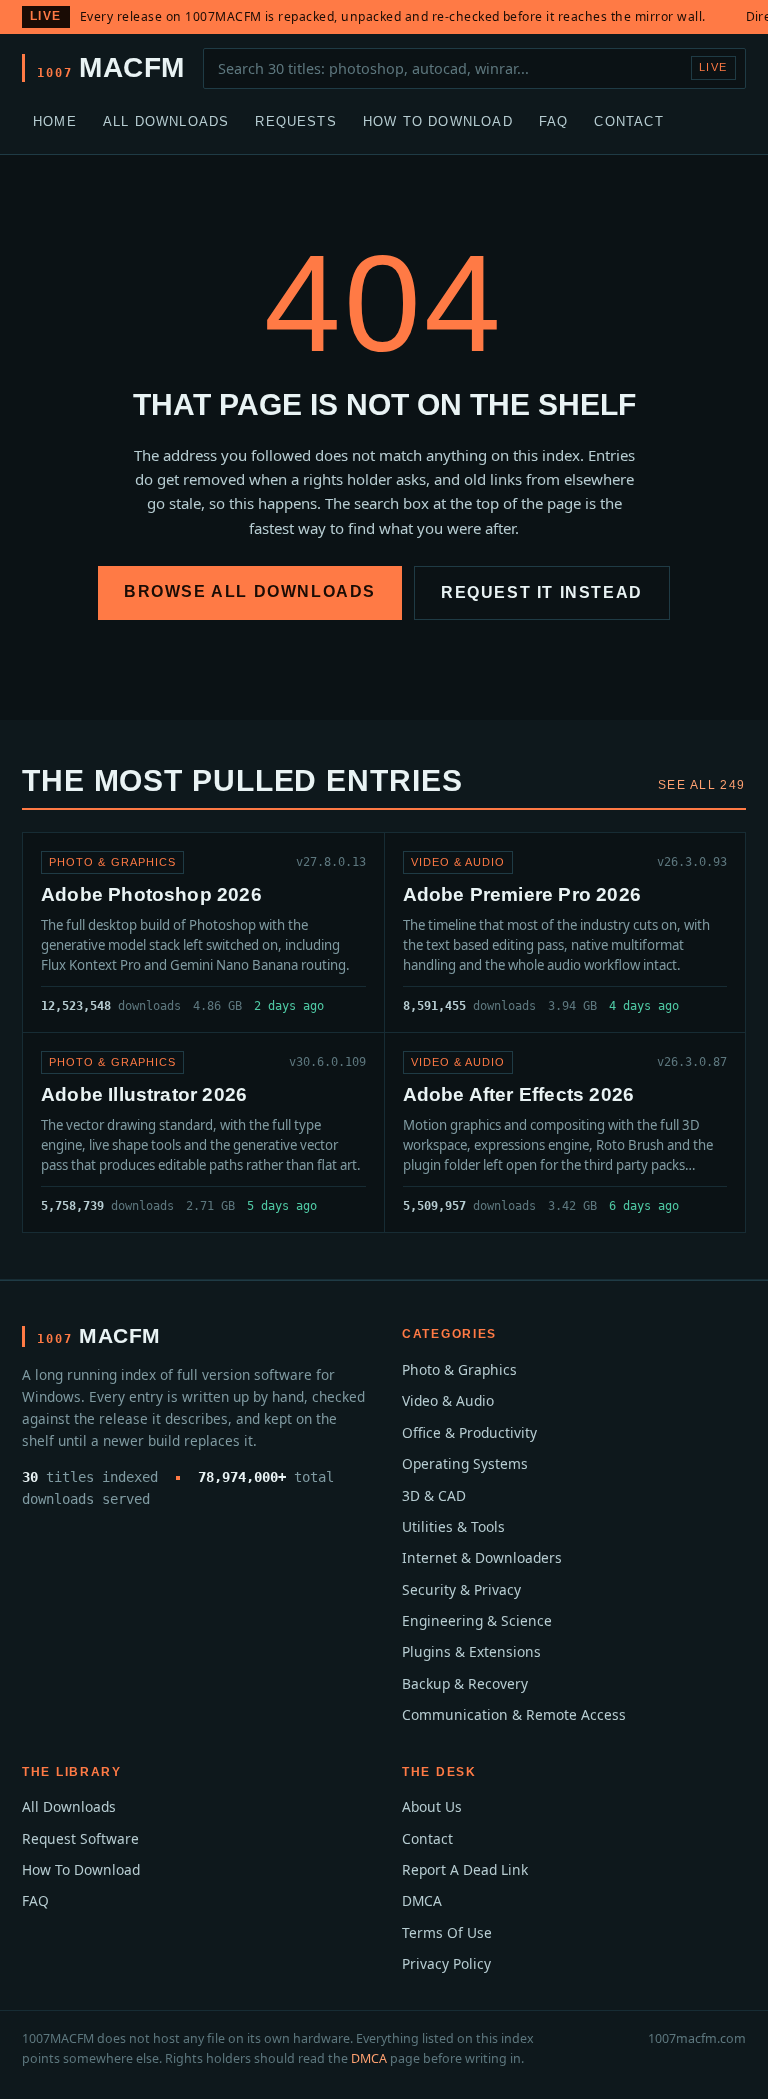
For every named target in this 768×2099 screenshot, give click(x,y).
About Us (432, 1806)
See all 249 (702, 785)
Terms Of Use (447, 1932)
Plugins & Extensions (471, 1651)
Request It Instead (542, 592)
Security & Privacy (461, 1589)
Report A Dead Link (465, 1869)
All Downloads (166, 121)
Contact (628, 121)
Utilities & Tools (453, 1526)
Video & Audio (448, 1400)
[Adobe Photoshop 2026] (203, 932)
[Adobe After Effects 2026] (565, 1132)
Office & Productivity (469, 1432)
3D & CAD (434, 1495)
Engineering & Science (477, 1620)
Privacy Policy (446, 1963)
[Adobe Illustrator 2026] (203, 1132)
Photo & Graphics (459, 1369)
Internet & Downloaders (482, 1557)
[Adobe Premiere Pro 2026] (565, 932)
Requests (296, 121)
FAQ (554, 121)
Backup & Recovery (465, 1683)
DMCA (422, 1900)
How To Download (438, 121)
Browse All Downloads (250, 591)
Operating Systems (465, 1463)
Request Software (80, 1838)
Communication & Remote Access (514, 1714)
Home (55, 121)
